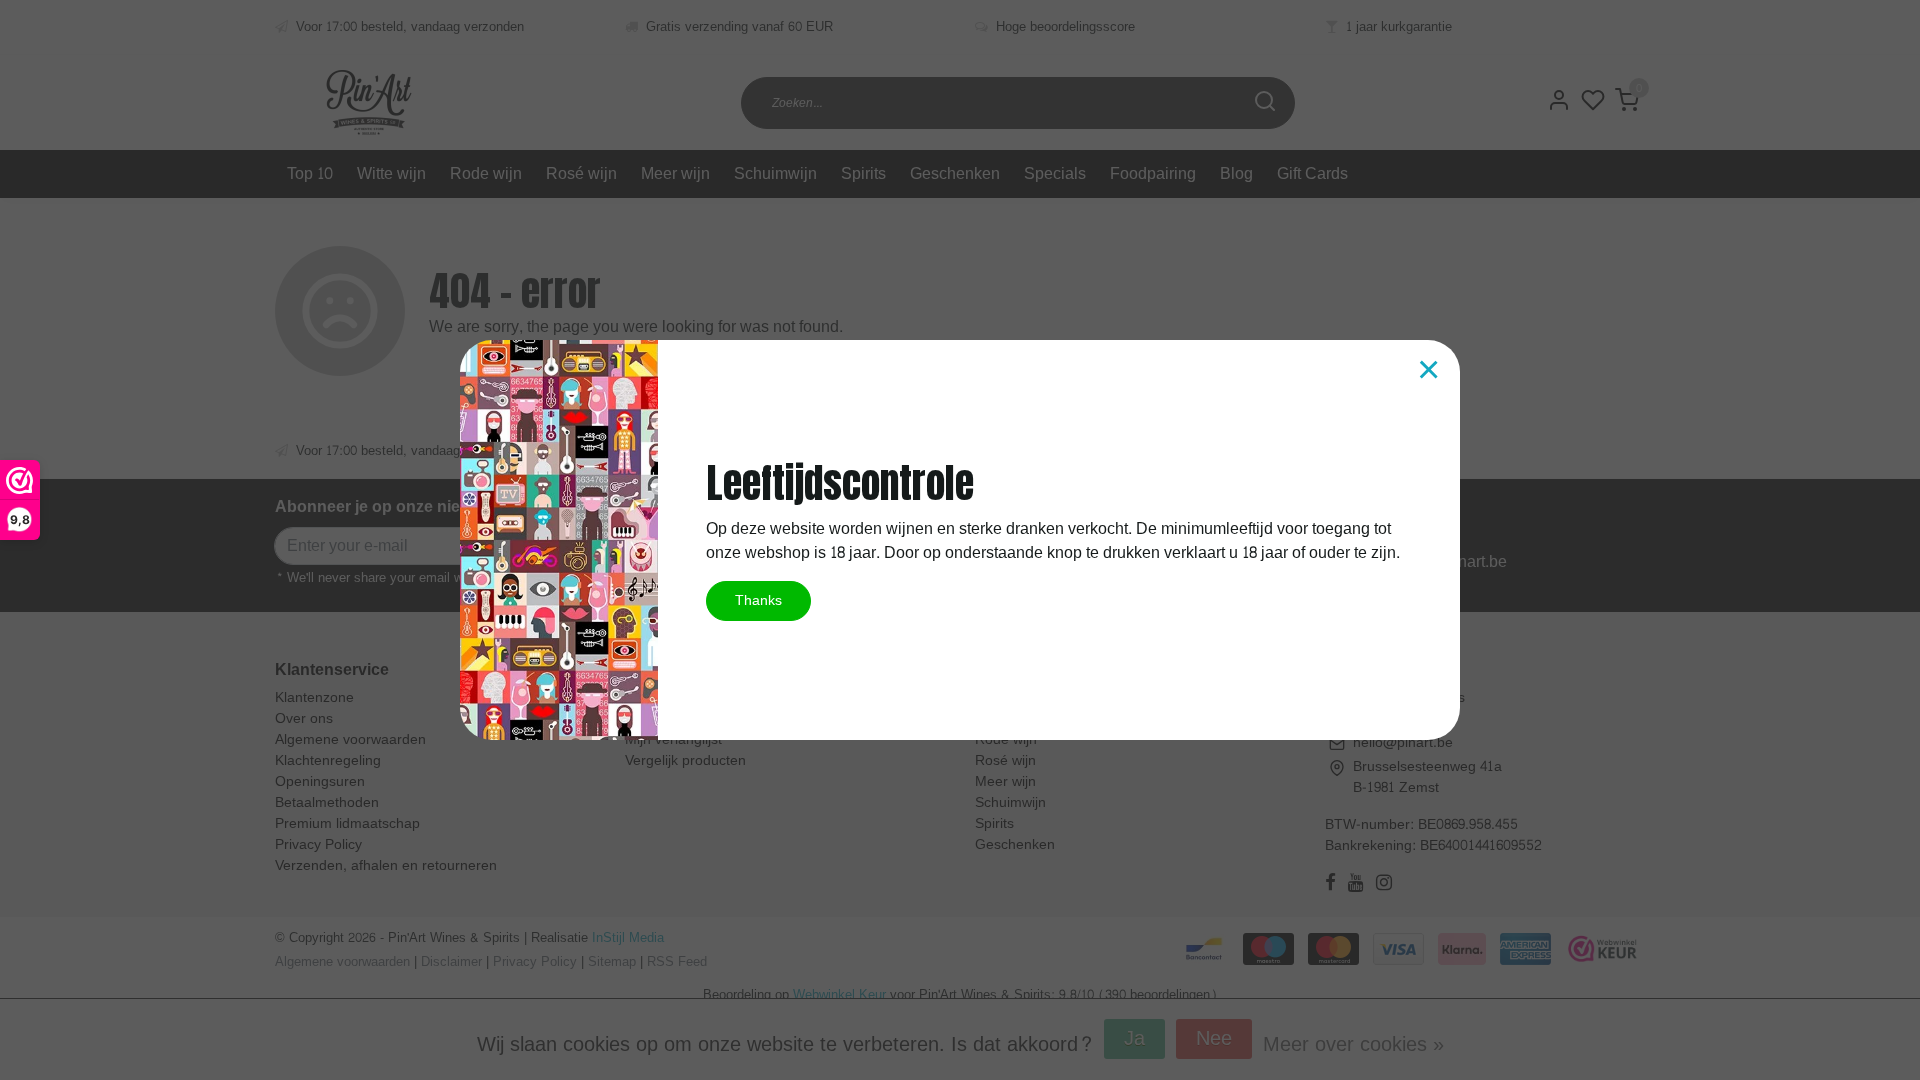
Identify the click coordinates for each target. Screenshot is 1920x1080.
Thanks (758, 600)
